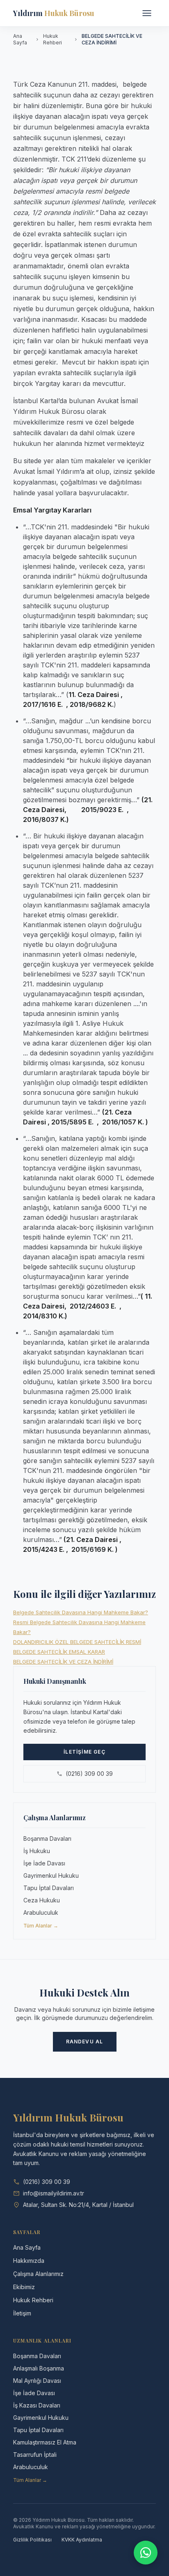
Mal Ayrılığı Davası (37, 2381)
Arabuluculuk (41, 1912)
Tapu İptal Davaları (49, 1888)
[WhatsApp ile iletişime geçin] (146, 2553)
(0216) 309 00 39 (89, 1774)
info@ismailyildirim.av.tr (54, 2193)
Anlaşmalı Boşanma (39, 2368)
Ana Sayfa (20, 39)
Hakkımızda (29, 2261)
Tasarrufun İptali (35, 2455)
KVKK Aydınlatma (82, 2540)
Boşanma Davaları (47, 1839)
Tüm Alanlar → (41, 1926)
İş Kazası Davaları (37, 2405)
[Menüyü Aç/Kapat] (147, 13)
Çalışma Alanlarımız (38, 2274)
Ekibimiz (24, 2287)
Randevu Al (85, 2042)
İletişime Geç (84, 1752)
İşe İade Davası (44, 1863)
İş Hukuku (37, 1851)
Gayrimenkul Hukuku (51, 1875)
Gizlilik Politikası (32, 2540)
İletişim (22, 2313)
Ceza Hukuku (42, 1900)
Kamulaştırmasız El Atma (45, 2442)
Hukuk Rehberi (53, 39)
